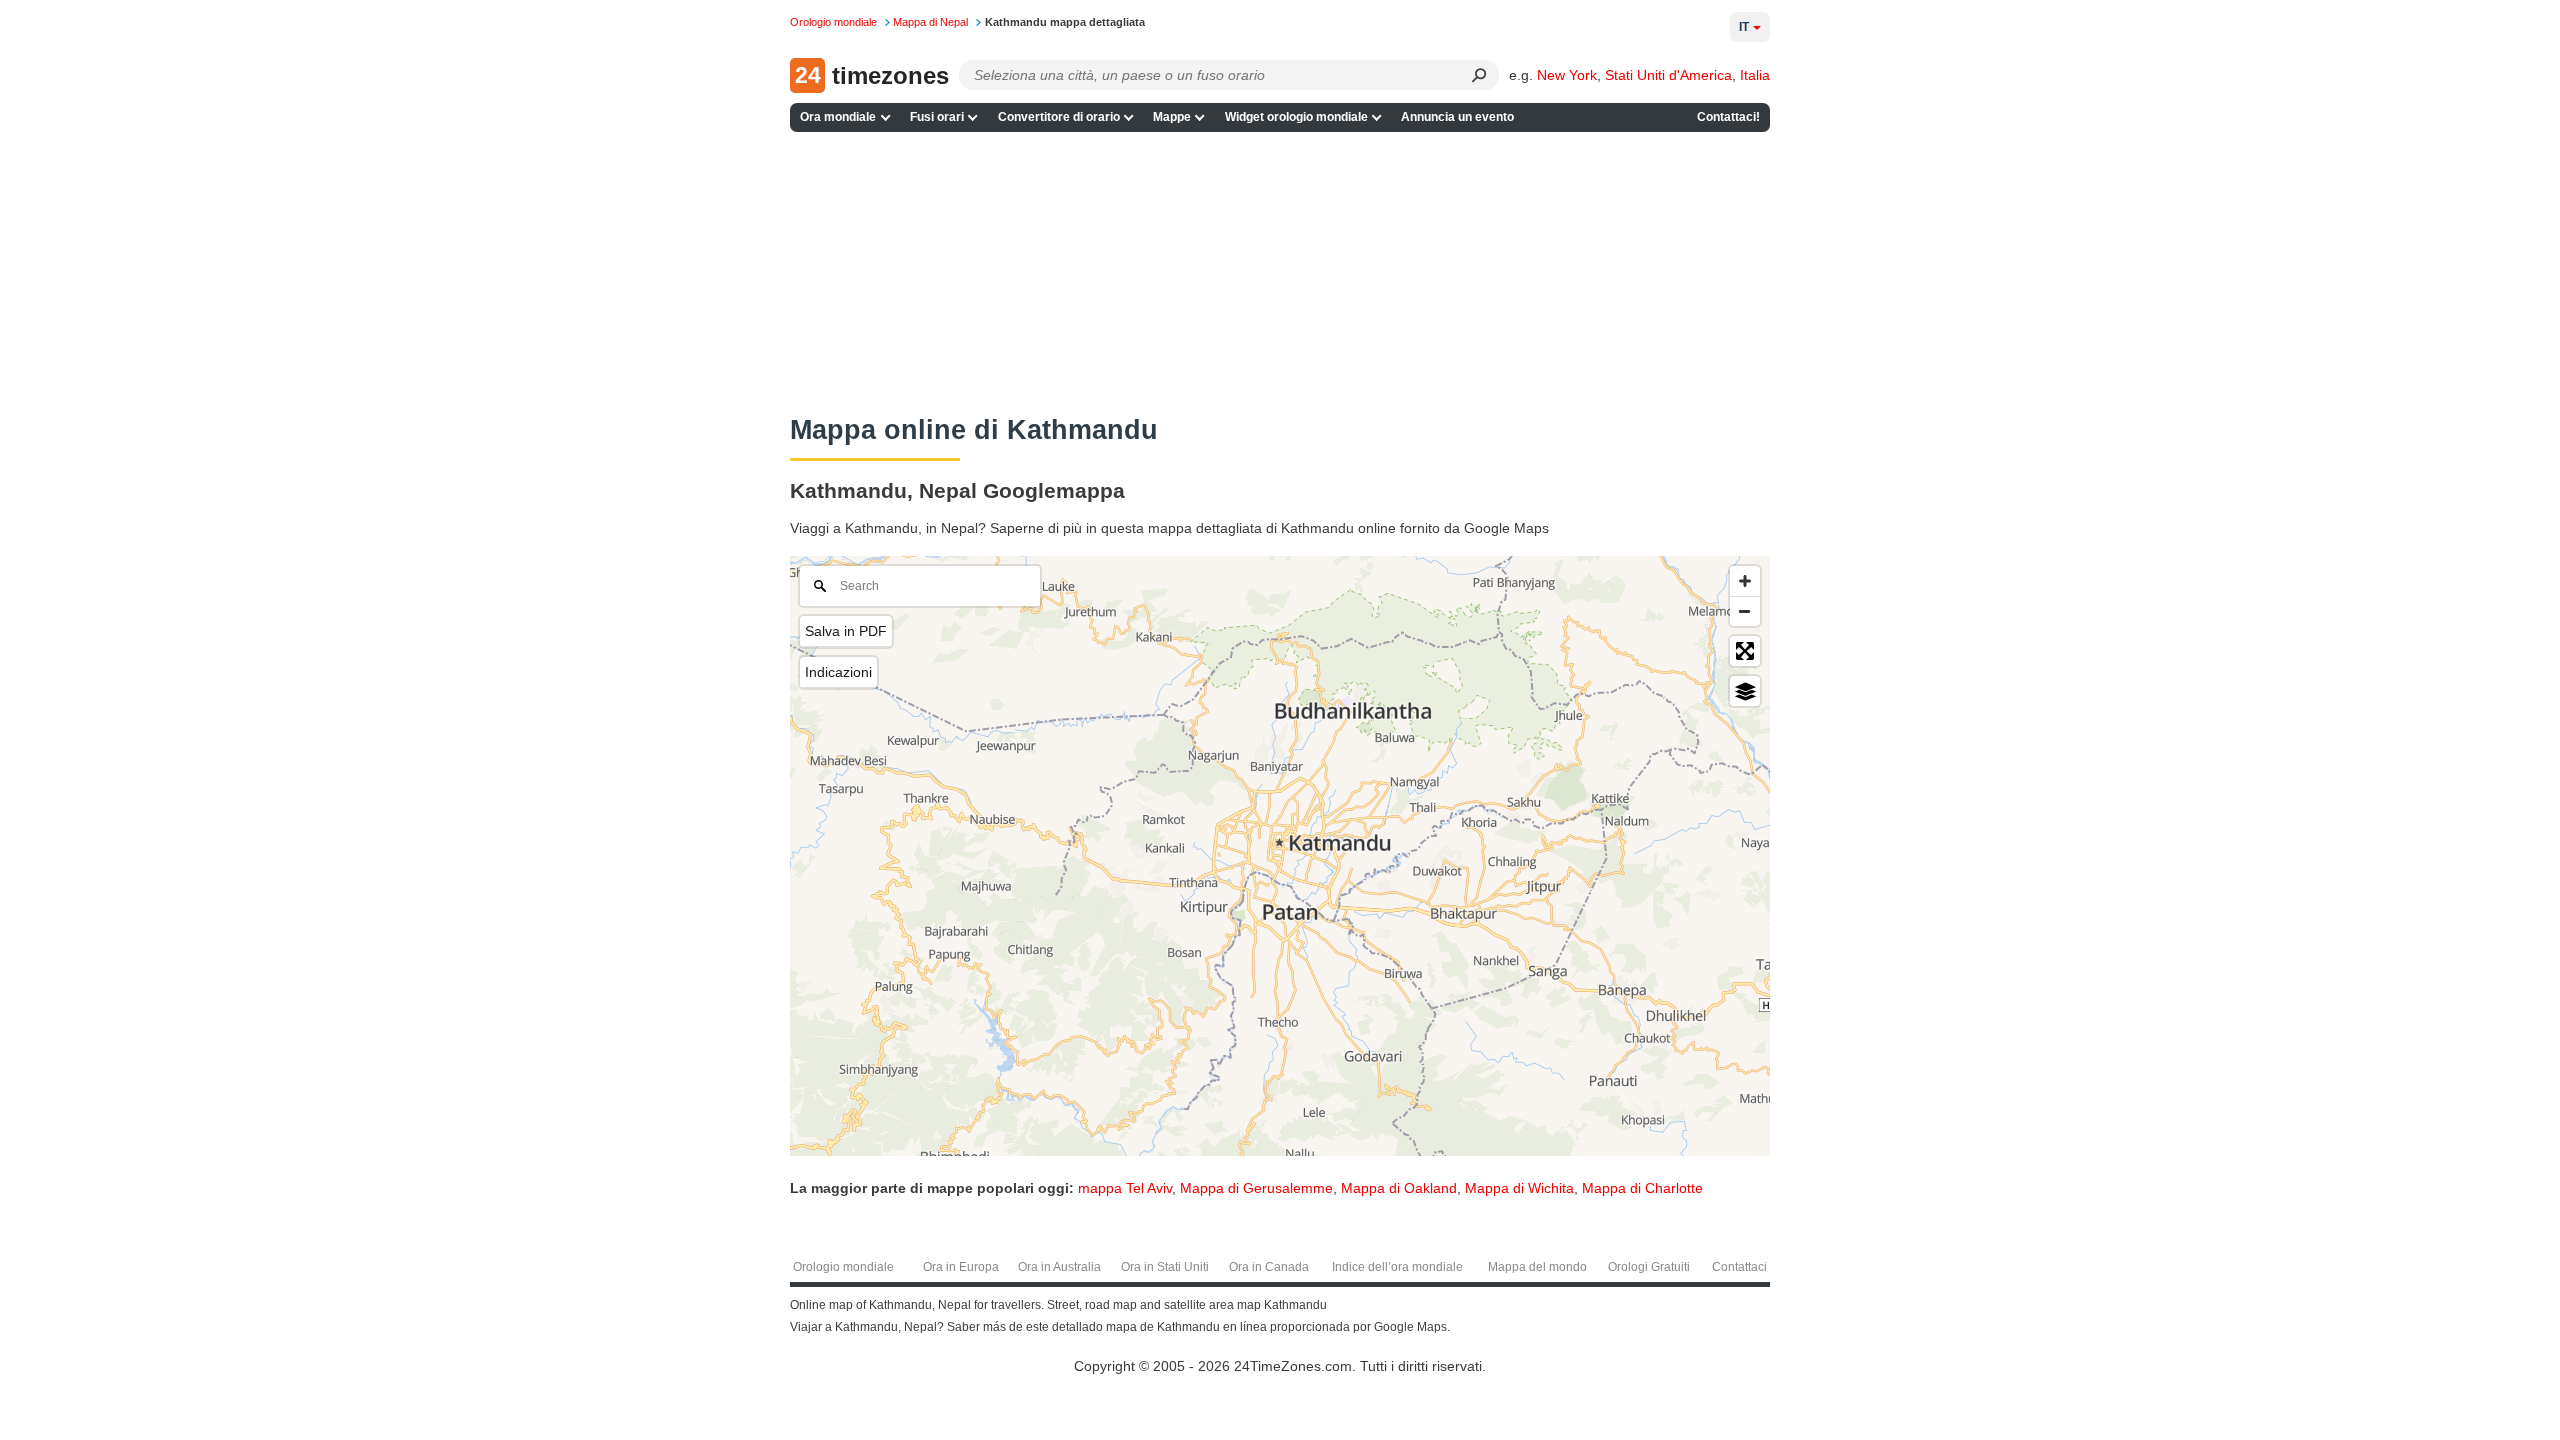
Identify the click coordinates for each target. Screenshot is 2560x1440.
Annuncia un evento (1457, 117)
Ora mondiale (838, 117)
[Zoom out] (1745, 611)
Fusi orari (937, 117)
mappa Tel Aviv (1125, 1188)
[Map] (1280, 856)
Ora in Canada (1269, 1267)
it (1744, 27)
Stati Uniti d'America (1668, 75)
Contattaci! (1728, 117)
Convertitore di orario (1059, 117)
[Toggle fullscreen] (1745, 651)
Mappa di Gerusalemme (1256, 1188)
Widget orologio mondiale (1296, 117)
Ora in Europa (961, 1267)
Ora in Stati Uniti (1165, 1267)
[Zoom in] (1745, 581)
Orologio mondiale (843, 1267)
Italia (1755, 75)
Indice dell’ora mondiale (1397, 1267)
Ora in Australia (1059, 1267)
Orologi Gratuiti (1649, 1267)
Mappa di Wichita (1519, 1188)
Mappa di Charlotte (1642, 1188)
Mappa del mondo (1537, 1267)
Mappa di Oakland (1399, 1188)
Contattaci (1739, 1267)
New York (1567, 75)
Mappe (1172, 117)
